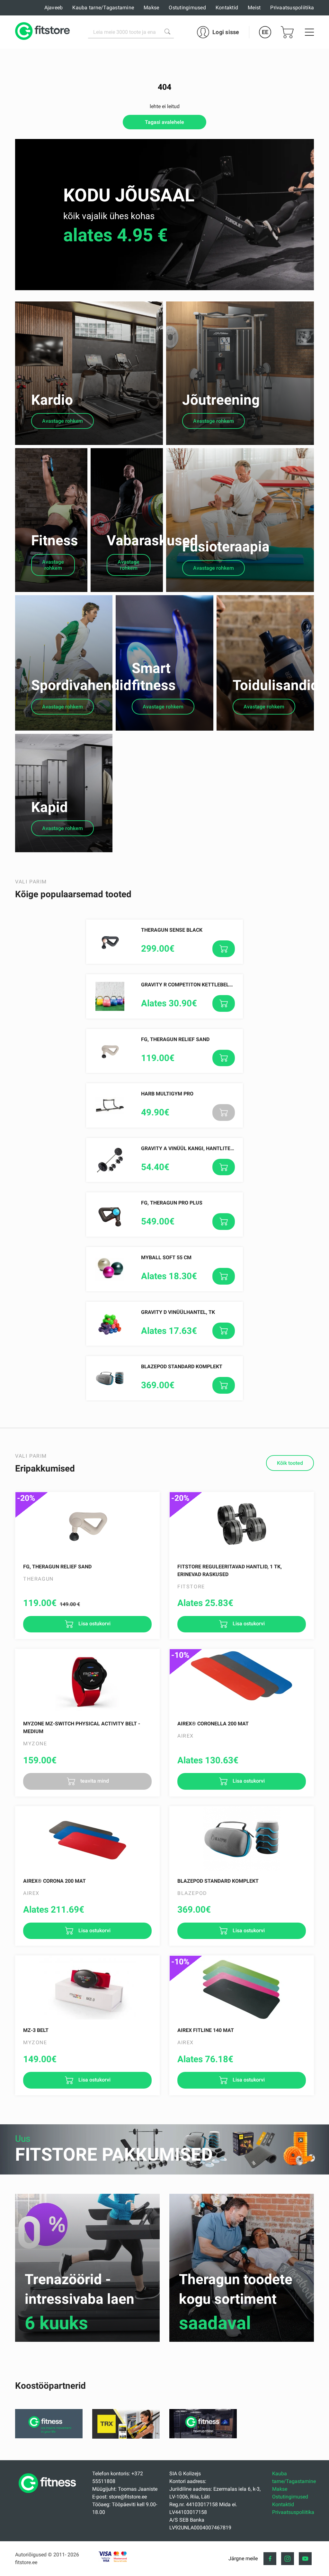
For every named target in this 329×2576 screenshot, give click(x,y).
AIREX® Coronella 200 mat (213, 1724)
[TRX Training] (126, 2437)
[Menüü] (309, 32)
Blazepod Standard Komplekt (182, 1366)
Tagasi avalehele (164, 122)
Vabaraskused (152, 540)
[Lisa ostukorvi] (224, 949)
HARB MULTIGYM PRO (167, 1094)
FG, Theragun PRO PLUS (172, 1203)
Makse (151, 8)
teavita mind (94, 1781)
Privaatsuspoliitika (292, 8)
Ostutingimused (187, 8)
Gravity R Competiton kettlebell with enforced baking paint (225, 985)
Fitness (55, 540)
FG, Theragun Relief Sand (175, 1039)
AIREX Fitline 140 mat (206, 2030)
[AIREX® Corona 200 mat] (87, 1839)
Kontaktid (227, 8)
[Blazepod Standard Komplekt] (242, 1839)
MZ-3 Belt (36, 2030)
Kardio (52, 400)
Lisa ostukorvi (94, 1624)
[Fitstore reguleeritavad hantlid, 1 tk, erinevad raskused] (242, 1524)
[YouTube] (305, 2559)
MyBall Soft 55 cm (166, 1257)
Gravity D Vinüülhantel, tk (178, 1312)
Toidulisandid (276, 685)
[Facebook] (270, 2559)
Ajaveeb (54, 8)
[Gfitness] (49, 2437)
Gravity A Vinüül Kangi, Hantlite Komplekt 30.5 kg (209, 1148)
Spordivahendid (81, 685)
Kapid (49, 807)
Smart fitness (154, 677)
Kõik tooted (290, 1463)
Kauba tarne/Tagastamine (103, 8)
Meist (254, 8)
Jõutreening (221, 400)
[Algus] (49, 2495)
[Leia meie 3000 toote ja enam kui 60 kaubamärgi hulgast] (167, 32)
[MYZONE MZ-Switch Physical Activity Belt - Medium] (87, 1681)
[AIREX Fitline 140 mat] (242, 1988)
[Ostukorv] (287, 32)
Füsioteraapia (226, 547)
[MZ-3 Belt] (87, 1988)
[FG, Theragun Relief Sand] (87, 1524)
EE (265, 32)
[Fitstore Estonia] (42, 32)
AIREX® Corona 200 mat (54, 1881)
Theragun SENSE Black (172, 930)
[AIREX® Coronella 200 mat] (242, 1681)
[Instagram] (288, 2559)
